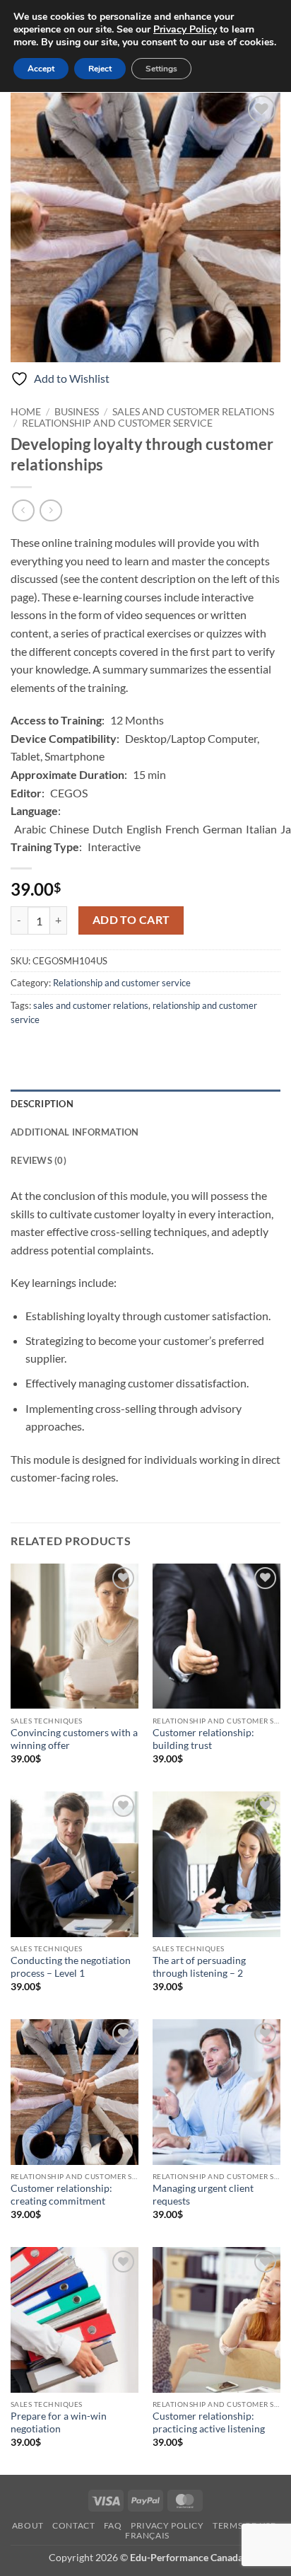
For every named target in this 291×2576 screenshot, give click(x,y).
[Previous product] (51, 510)
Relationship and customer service (117, 423)
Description (42, 1104)
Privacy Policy (167, 2525)
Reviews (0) (38, 1160)
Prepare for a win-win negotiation (59, 2422)
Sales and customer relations (193, 412)
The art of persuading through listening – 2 (199, 1967)
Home (26, 412)
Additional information (75, 1132)
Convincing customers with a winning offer (74, 1739)
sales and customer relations (91, 1005)
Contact (73, 2525)
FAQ (113, 2525)
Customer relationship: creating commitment (61, 2195)
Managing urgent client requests (203, 2195)
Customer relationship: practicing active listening (209, 2422)
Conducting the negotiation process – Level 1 (71, 1967)
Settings (161, 69)
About (28, 2525)
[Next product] (23, 510)
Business (77, 412)
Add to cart (131, 920)
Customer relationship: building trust (203, 1739)
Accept (41, 69)
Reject (100, 69)
